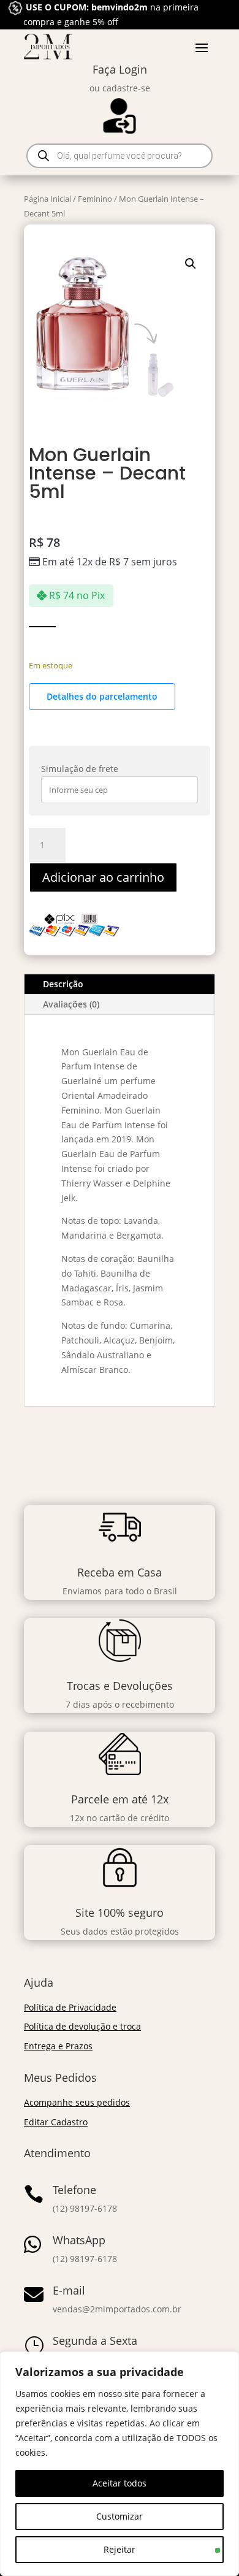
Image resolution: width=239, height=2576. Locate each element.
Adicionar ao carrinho (103, 877)
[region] (120, 2464)
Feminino (95, 199)
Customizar (120, 2516)
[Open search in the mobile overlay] (120, 156)
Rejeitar (120, 2549)
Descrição (63, 984)
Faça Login (120, 69)
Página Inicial (47, 199)
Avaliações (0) (71, 1004)
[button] (191, 264)
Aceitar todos (120, 2483)
